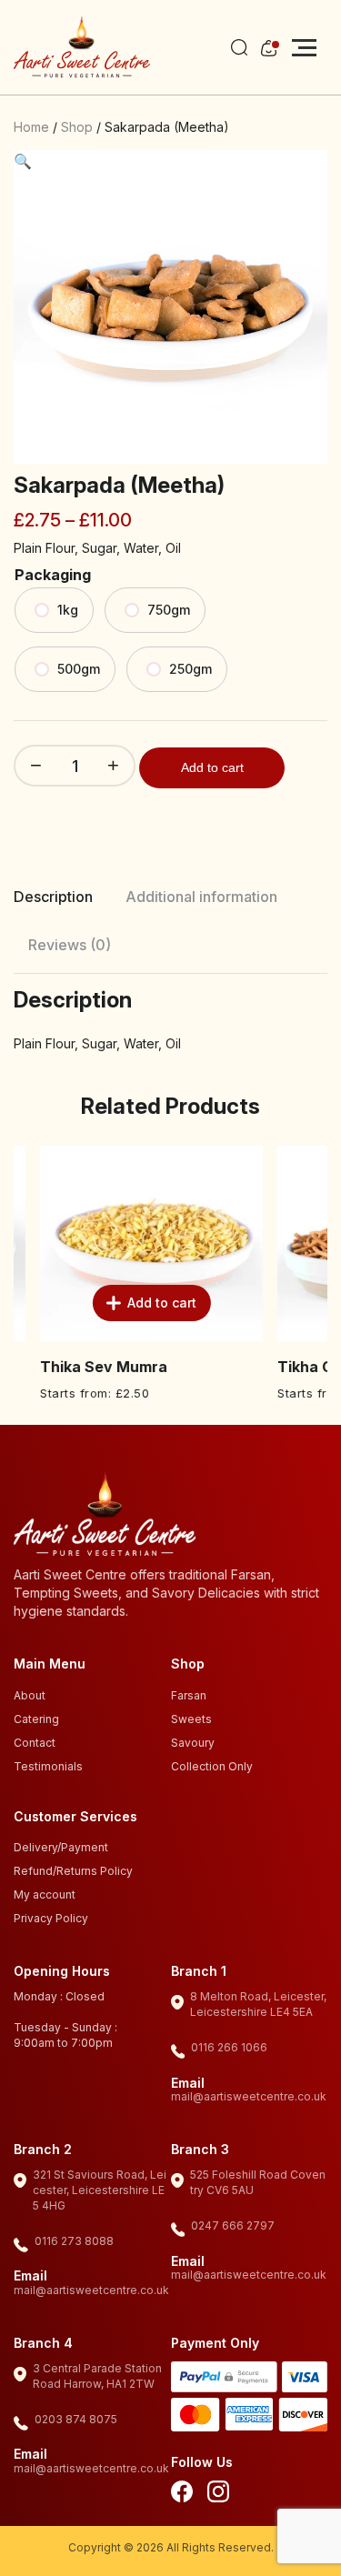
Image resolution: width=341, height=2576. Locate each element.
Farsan (189, 1695)
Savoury (193, 1743)
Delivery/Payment (61, 1847)
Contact (35, 1743)
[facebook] (182, 2494)
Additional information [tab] (201, 897)
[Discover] (303, 2417)
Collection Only (212, 1766)
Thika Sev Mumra (79, 1367)
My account (45, 1894)
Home (31, 127)
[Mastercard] (196, 2417)
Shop (77, 127)
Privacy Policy (51, 1918)
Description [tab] (53, 897)
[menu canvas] (304, 48)
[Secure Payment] (225, 2380)
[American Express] (249, 2417)
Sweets (191, 1719)
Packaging (53, 575)
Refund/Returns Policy (73, 1871)
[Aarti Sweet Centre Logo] (82, 48)
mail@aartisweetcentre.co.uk (249, 2096)
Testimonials (48, 1766)
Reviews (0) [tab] (70, 945)
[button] (23, 161)
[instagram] (218, 2494)
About (30, 1695)
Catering (36, 1719)
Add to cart (212, 767)
